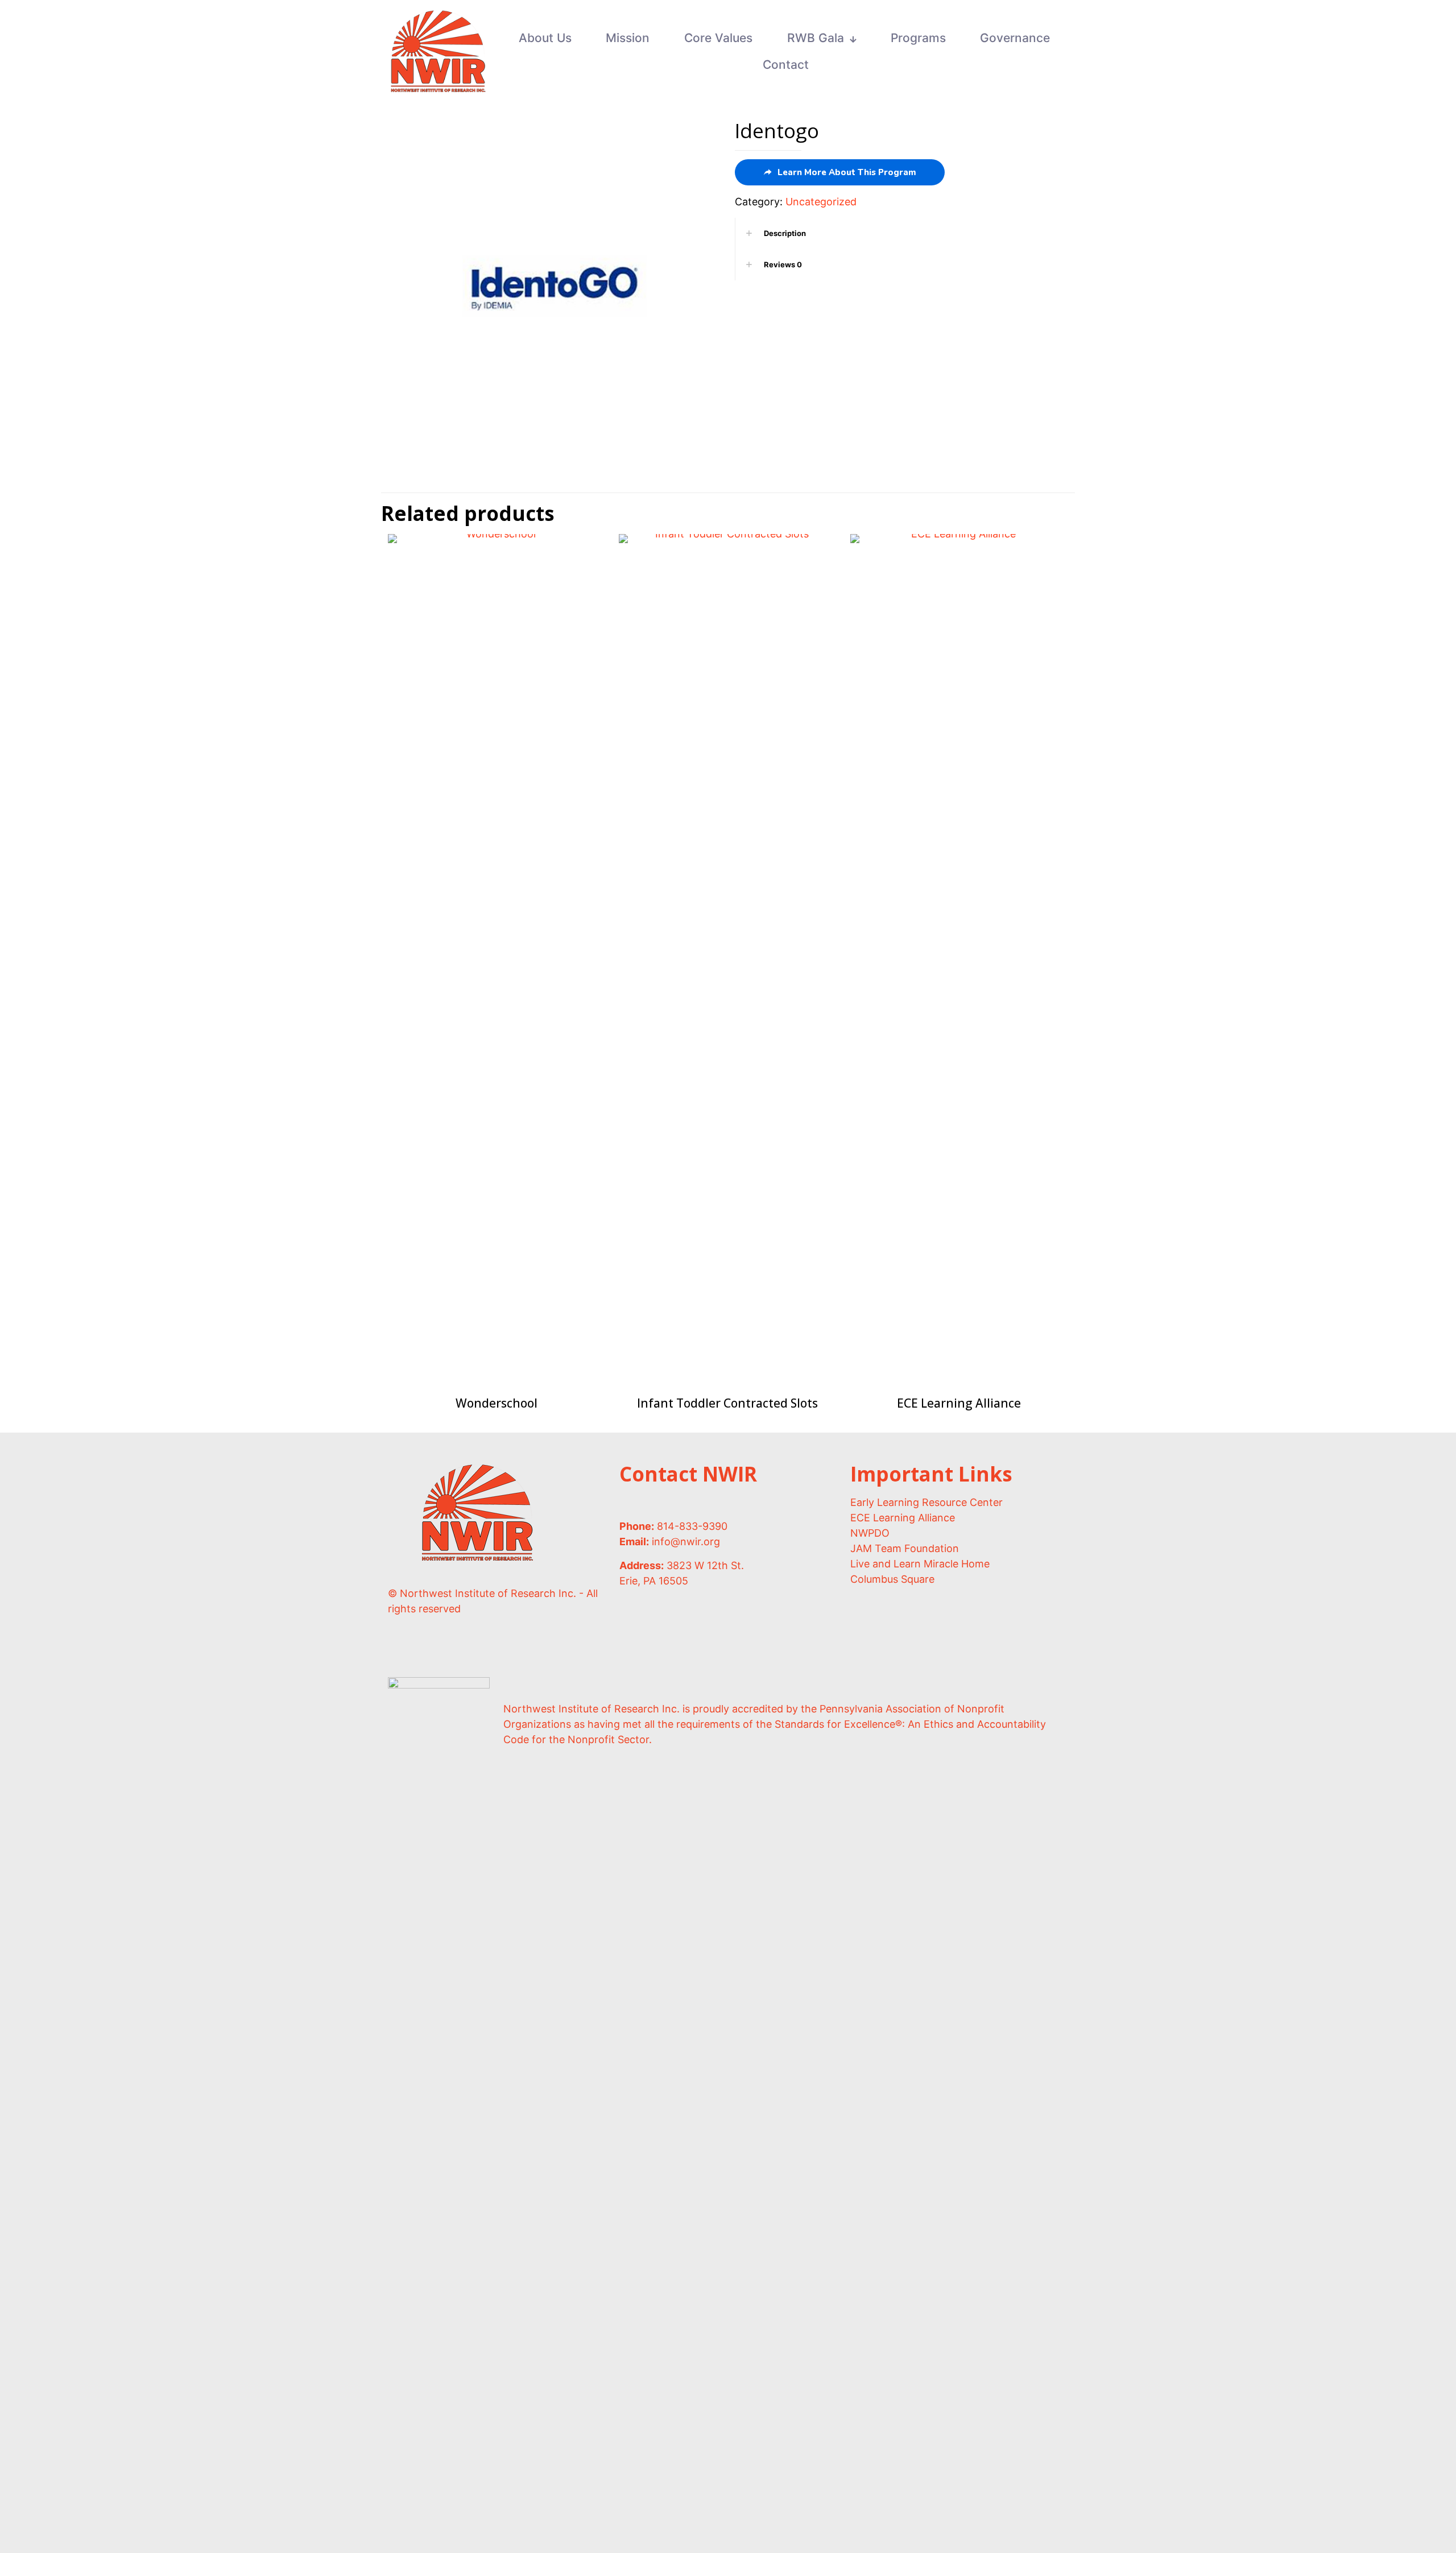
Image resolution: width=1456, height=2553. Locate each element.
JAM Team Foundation (905, 1548)
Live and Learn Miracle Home (920, 1564)
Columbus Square (892, 1579)
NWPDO (870, 1533)
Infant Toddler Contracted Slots (727, 1403)
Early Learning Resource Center (926, 1502)
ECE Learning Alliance (959, 1403)
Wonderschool (497, 1403)
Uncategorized (821, 202)
